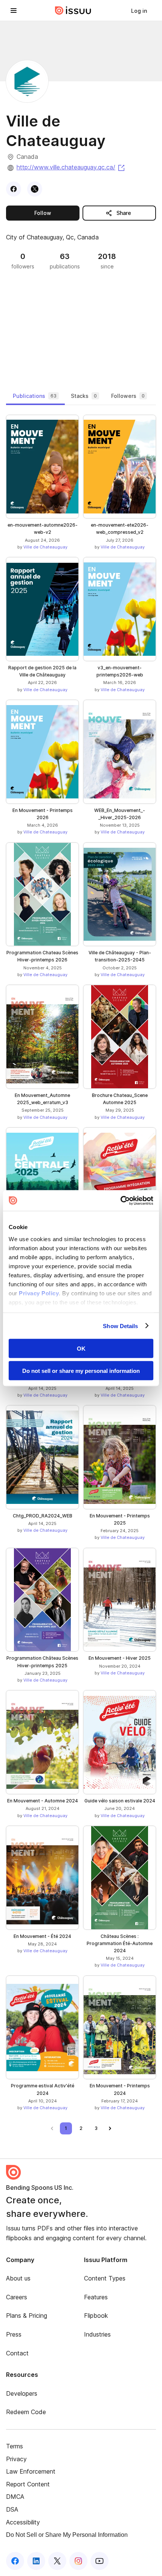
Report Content (28, 2484)
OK (81, 1349)
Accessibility (23, 2522)
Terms (15, 2446)
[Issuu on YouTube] (99, 2561)
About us (18, 2278)
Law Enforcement (31, 2471)
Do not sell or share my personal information (81, 1370)
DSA (12, 2509)
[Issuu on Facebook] (15, 2561)
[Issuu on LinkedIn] (36, 2561)
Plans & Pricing (27, 2316)
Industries (97, 2334)
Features (96, 2297)
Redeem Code (26, 2412)
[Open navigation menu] (14, 11)
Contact (17, 2353)
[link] (139, 11)
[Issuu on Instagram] (78, 2561)
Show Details (120, 1326)
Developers (22, 2393)
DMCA (15, 2497)
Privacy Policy (39, 1293)
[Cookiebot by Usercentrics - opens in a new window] (120, 1200)
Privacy (16, 2459)
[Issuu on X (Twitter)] (57, 2561)
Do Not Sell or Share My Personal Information (67, 2535)
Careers (17, 2297)
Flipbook (96, 2316)
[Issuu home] (73, 11)
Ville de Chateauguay (45, 547)
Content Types (105, 2278)
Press (14, 2334)
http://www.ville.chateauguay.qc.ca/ (71, 167)
